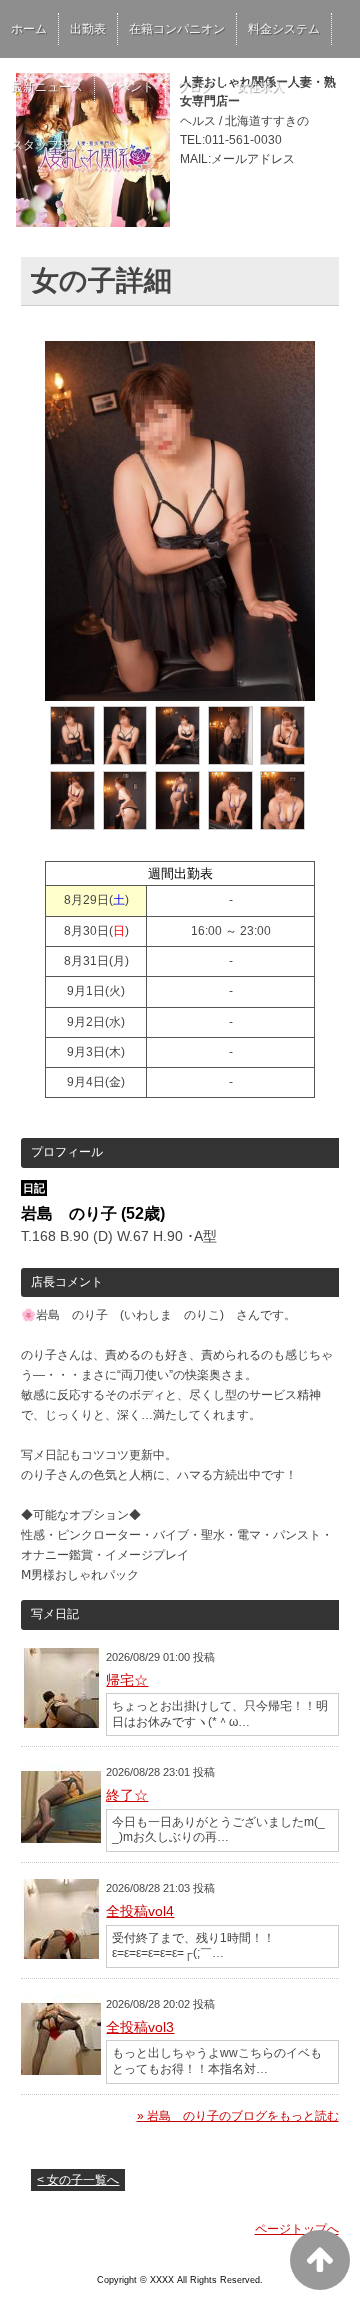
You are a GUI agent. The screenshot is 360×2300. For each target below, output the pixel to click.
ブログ (195, 87)
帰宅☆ (127, 1680)
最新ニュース (47, 87)
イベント (130, 87)
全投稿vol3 (140, 2027)
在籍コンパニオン (177, 29)
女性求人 (260, 87)
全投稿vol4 (140, 1911)
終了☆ (127, 1795)
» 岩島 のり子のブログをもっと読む (238, 2116)
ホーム (29, 29)
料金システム (284, 29)
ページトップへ (297, 2229)
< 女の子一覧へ (78, 2180)
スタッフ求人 (47, 145)
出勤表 (88, 29)
